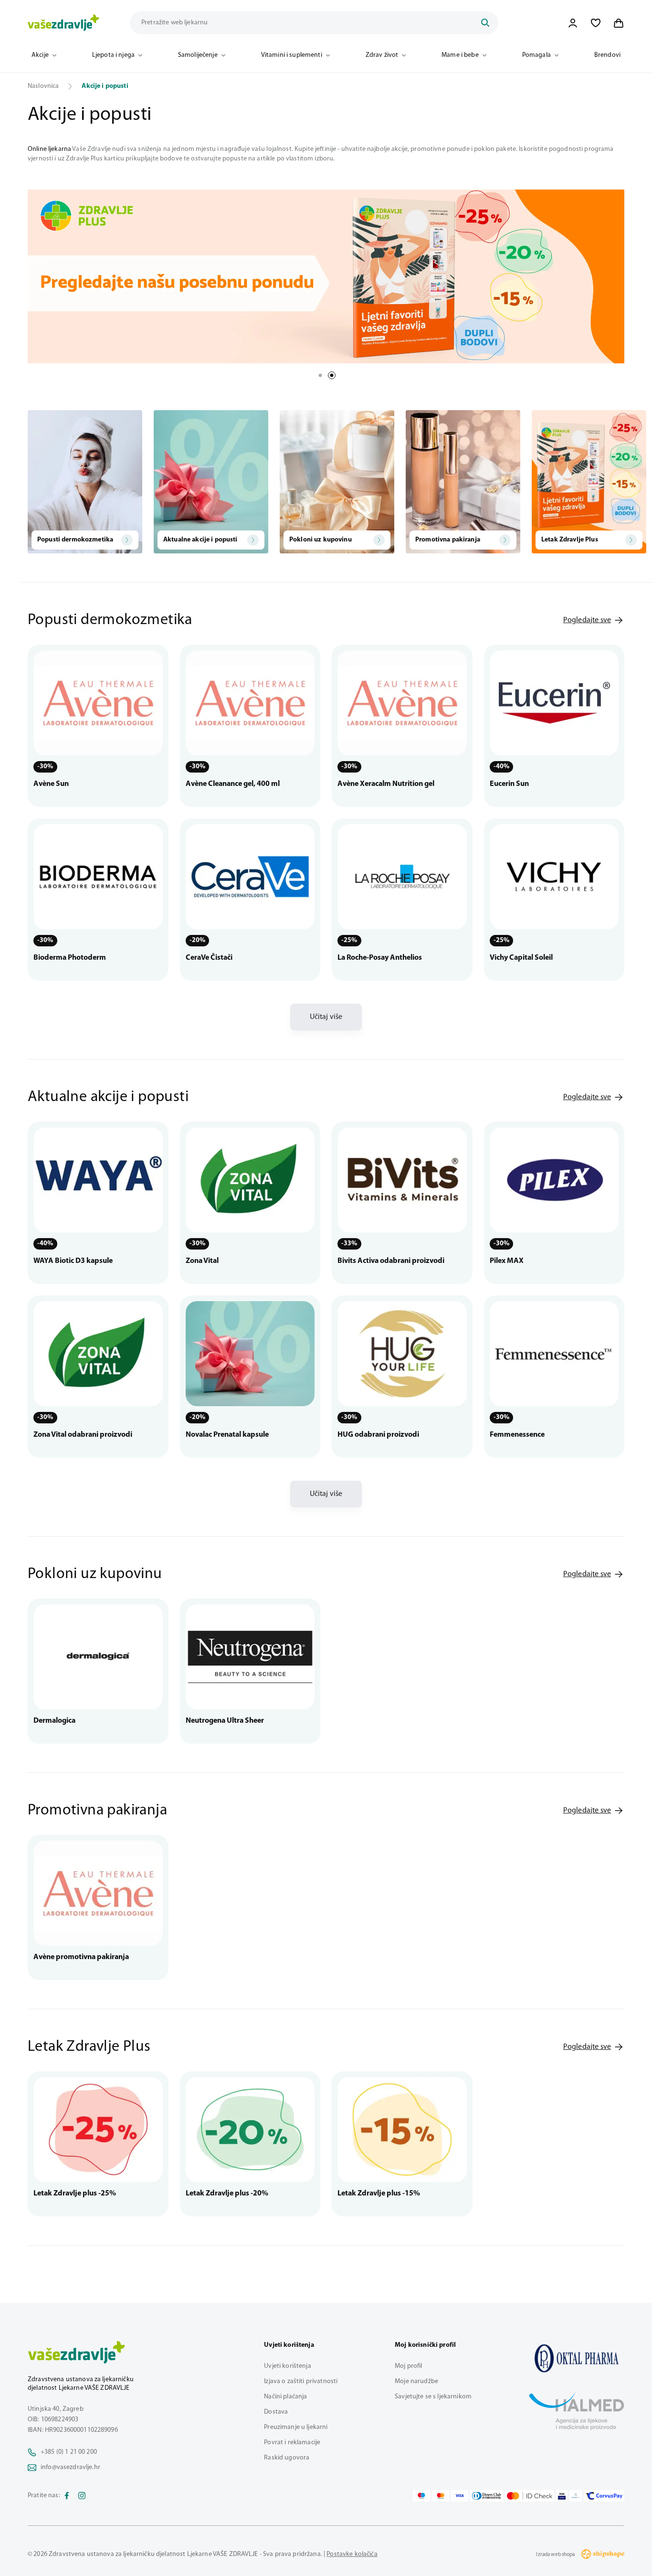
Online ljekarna (49, 149)
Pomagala (536, 55)
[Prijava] (573, 23)
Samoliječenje (198, 55)
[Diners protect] (575, 2496)
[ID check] (530, 2496)
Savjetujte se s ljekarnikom (433, 2397)
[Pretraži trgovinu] (485, 23)
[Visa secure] (562, 2496)
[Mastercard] (441, 2496)
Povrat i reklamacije (292, 2443)
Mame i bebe (460, 55)
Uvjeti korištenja (287, 2366)
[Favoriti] (596, 23)
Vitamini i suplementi (292, 55)
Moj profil (408, 2366)
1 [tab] (320, 375)
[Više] (326, 276)
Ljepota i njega (113, 55)
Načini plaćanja (285, 2397)
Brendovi (607, 55)
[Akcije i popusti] (577, 2358)
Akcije (40, 55)
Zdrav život (382, 55)
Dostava (276, 2412)
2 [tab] (332, 375)
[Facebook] (67, 2496)
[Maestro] (421, 2496)
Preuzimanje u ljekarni (296, 2427)
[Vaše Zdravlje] (63, 23)
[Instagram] (82, 2496)
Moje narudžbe (416, 2381)
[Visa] (460, 2496)
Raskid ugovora (287, 2458)
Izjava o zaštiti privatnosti (301, 2381)
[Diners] (487, 2496)
